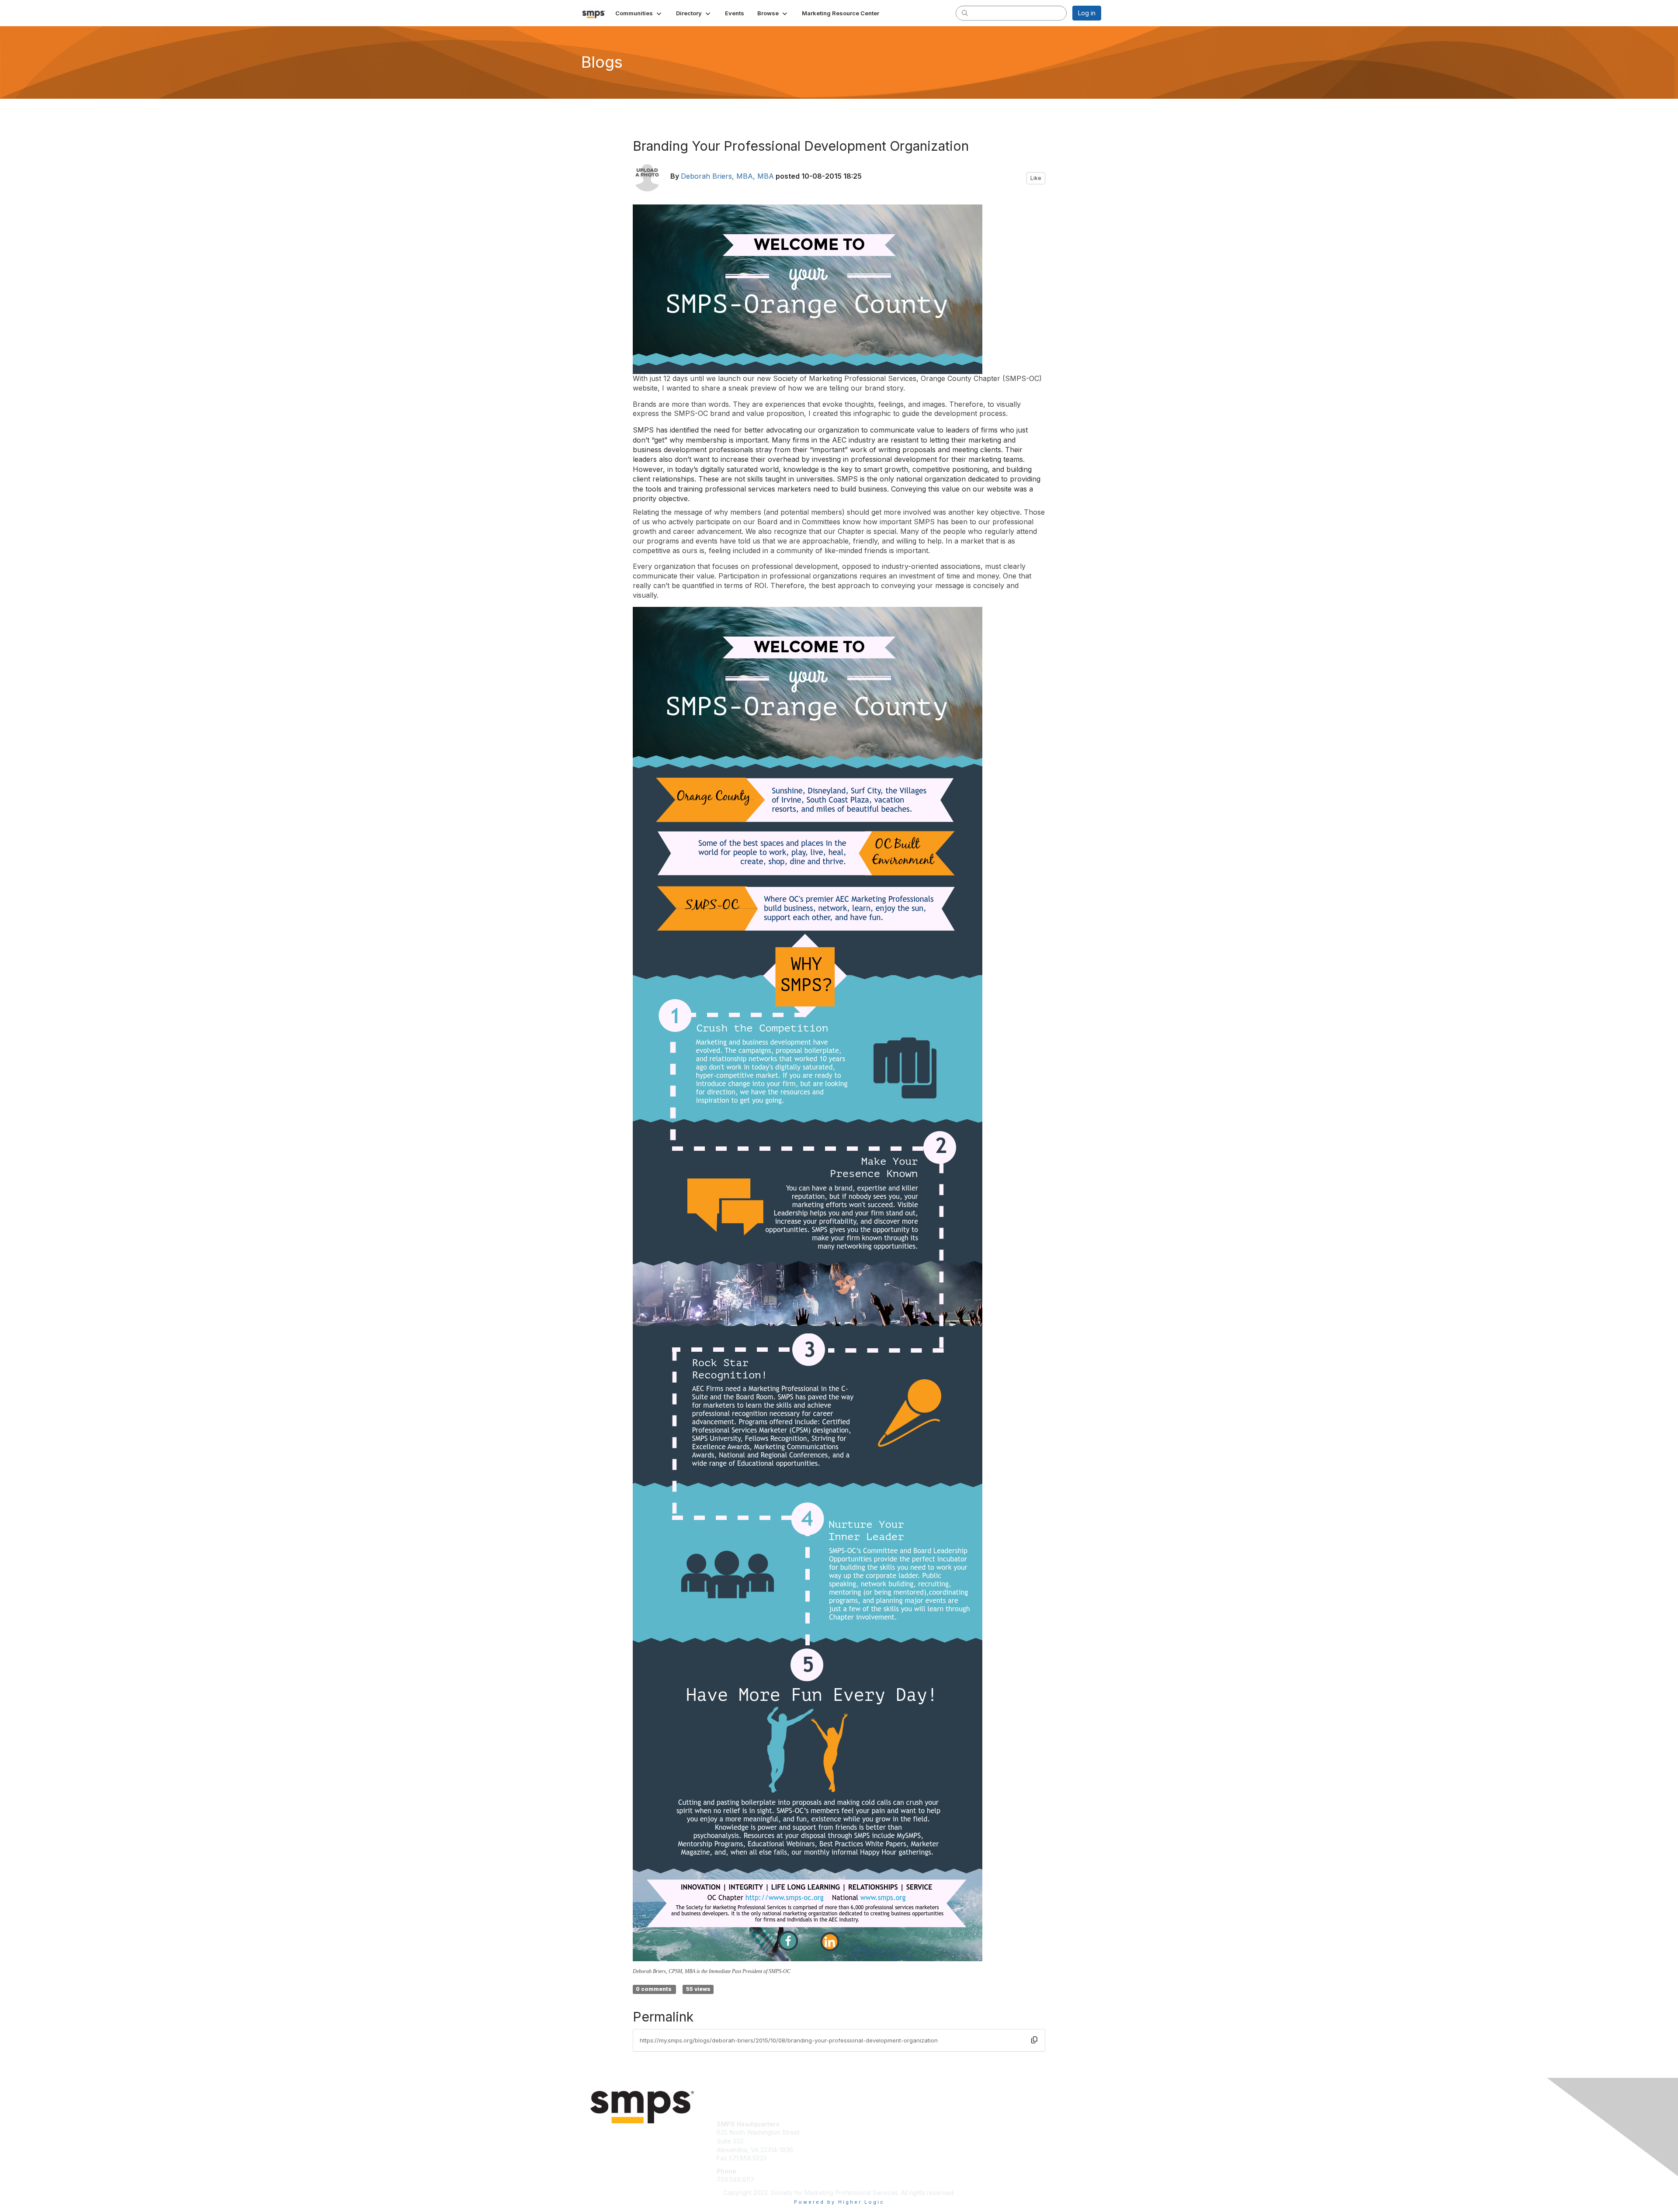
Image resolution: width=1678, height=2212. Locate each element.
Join (849, 2124)
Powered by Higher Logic (839, 2202)
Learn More (859, 2132)
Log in (1087, 13)
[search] (965, 13)
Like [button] (1036, 178)
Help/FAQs (984, 2141)
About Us (982, 2124)
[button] (639, 13)
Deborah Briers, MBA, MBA (727, 176)
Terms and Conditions (1000, 2132)
